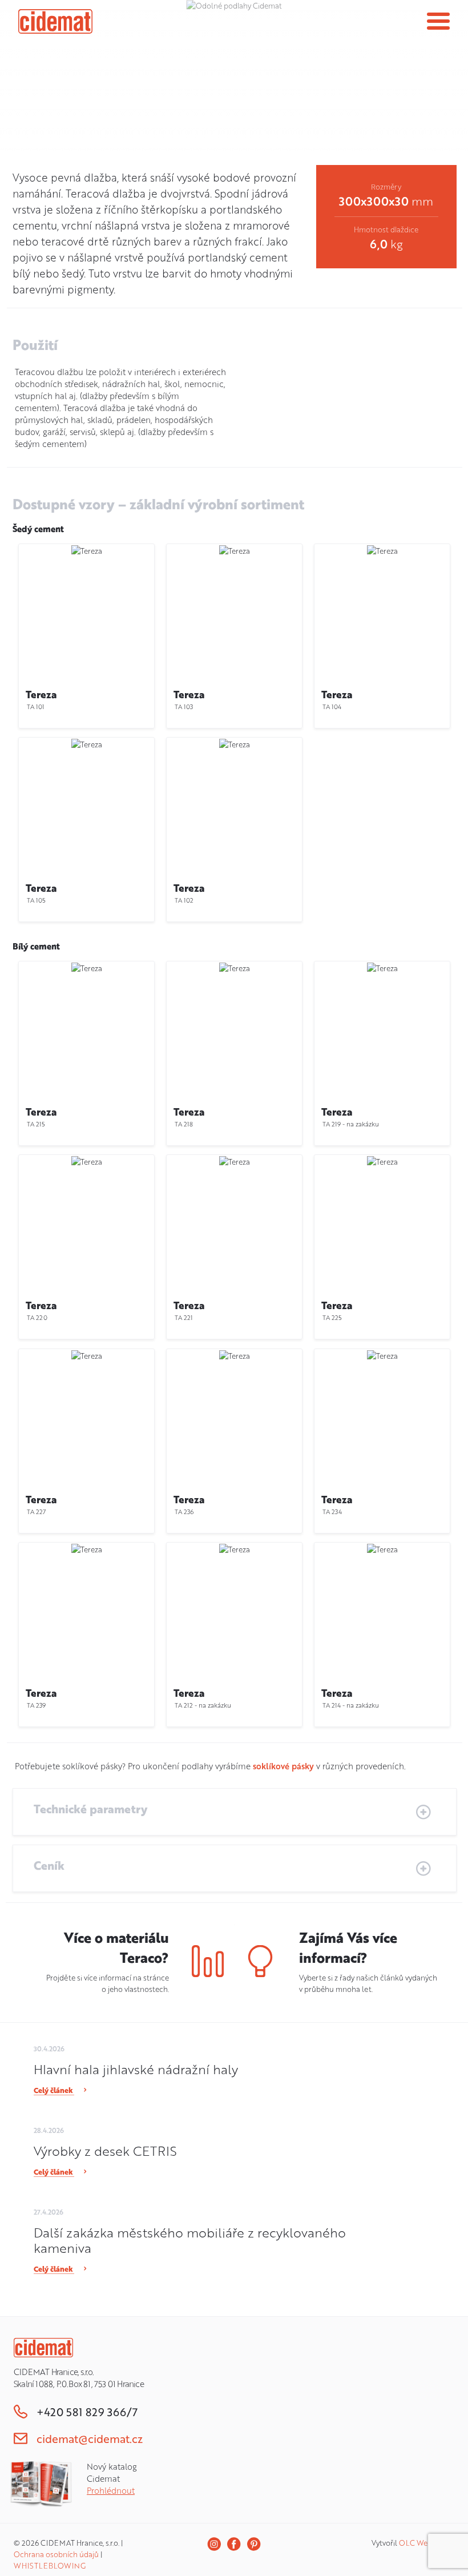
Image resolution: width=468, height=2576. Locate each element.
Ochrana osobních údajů (56, 2554)
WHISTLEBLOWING (50, 2566)
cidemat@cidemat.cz (90, 2439)
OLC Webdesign (427, 2543)
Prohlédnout (111, 2491)
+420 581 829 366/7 (87, 2412)
